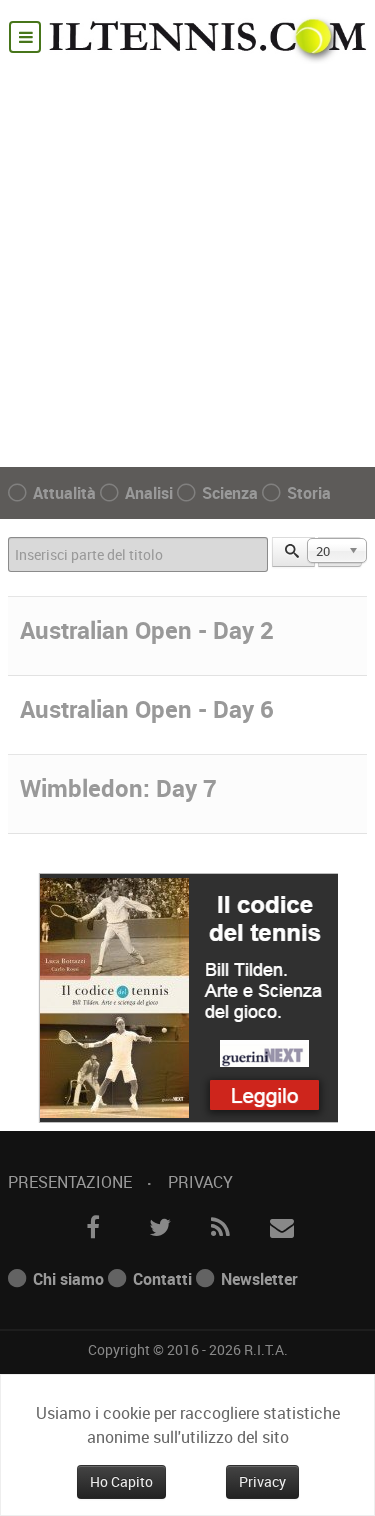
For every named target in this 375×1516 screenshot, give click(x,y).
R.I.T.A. (266, 1349)
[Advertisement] (187, 261)
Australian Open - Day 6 (147, 709)
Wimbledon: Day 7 (118, 788)
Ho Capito (121, 1481)
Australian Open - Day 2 (147, 630)
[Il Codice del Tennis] (188, 996)
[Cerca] (294, 552)
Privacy (200, 1182)
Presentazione (70, 1182)
